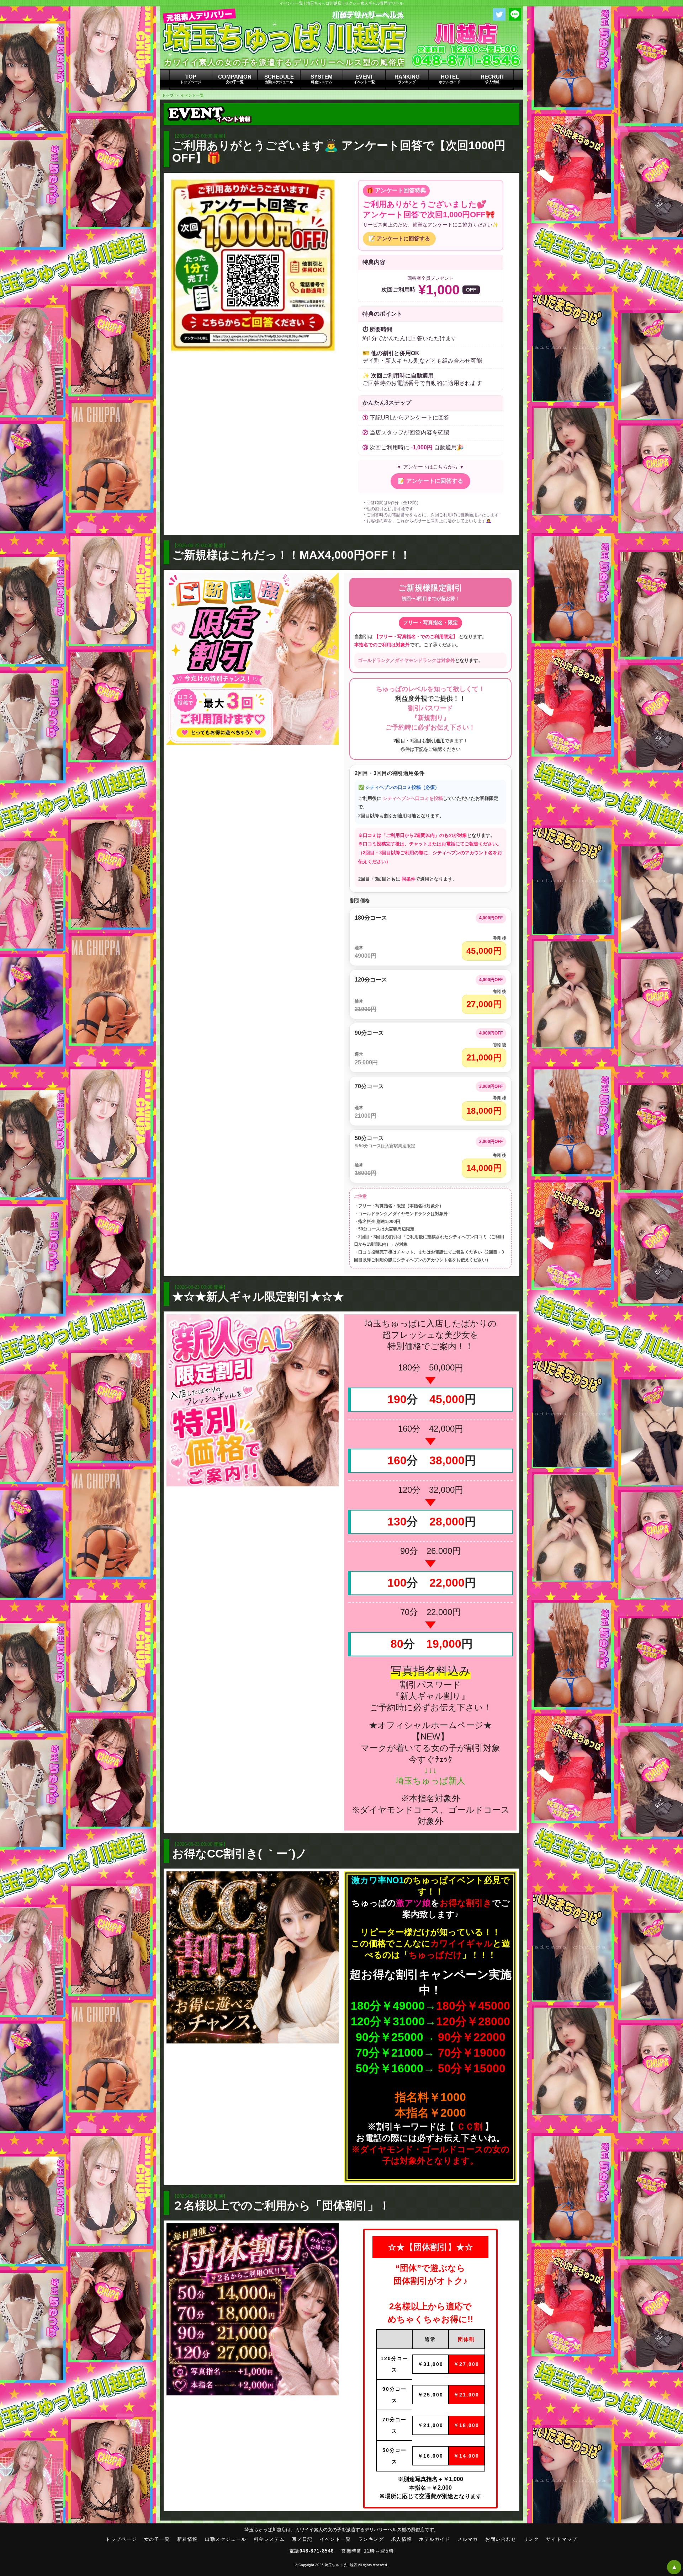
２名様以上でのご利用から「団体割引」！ (281, 2206)
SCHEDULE (279, 79)
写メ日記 (302, 2539)
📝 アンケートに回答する (399, 238)
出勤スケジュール (226, 2539)
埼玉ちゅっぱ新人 (430, 1781)
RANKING (407, 79)
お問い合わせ (501, 2539)
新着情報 (187, 2539)
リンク (531, 2539)
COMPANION (235, 79)
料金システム (269, 2539)
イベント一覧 (192, 95)
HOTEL (450, 79)
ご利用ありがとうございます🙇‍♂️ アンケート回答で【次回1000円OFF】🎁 (339, 152)
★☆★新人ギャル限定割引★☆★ (258, 1297)
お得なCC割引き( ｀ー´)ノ (240, 1854)
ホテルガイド (435, 2539)
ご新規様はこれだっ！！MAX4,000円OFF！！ (292, 555)
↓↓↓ (430, 1770)
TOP (191, 79)
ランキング (371, 2539)
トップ (168, 95)
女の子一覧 (157, 2539)
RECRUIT (493, 79)
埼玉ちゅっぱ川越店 (341, 2565)
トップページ (121, 2539)
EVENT (364, 79)
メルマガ (468, 2539)
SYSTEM (322, 79)
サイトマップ (562, 2539)
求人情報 (402, 2539)
